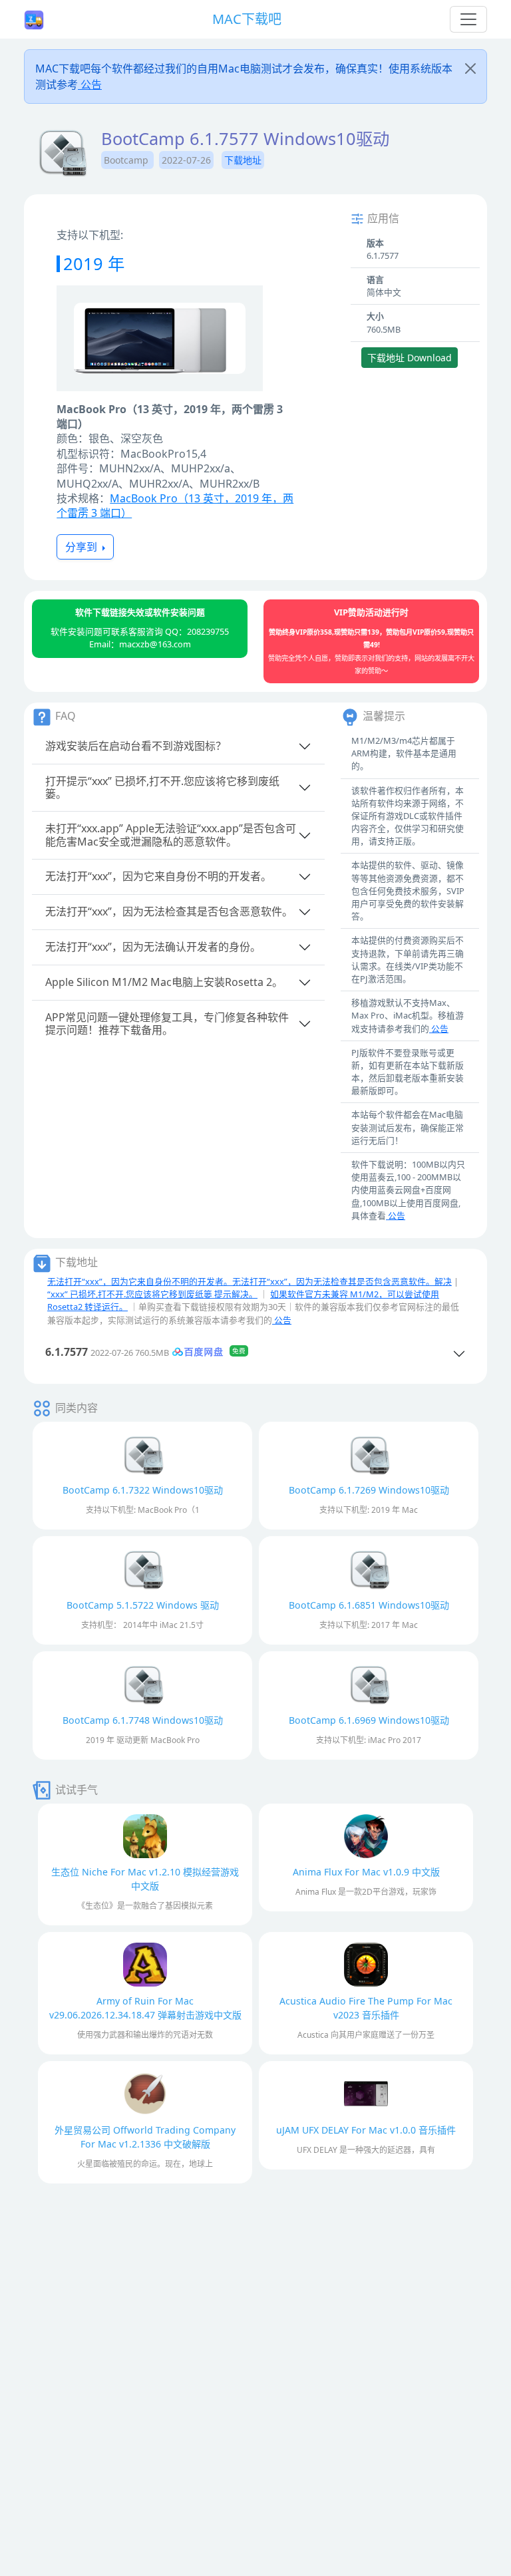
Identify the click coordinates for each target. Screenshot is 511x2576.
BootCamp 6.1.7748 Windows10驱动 (143, 1720)
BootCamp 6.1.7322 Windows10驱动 (143, 1490)
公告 (90, 84)
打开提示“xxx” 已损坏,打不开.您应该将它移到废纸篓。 (162, 787)
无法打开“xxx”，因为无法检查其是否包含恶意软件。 (169, 911)
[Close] (470, 69)
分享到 (83, 547)
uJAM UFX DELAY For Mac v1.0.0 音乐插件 (366, 2130)
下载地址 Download (410, 358)
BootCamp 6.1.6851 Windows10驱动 (369, 1605)
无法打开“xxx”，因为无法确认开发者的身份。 (153, 947)
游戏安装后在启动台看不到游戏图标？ (136, 746)
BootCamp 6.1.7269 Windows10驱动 (369, 1490)
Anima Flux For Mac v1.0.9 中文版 (366, 1872)
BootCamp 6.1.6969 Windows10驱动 (369, 1720)
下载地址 (243, 160)
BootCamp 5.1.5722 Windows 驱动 (143, 1605)
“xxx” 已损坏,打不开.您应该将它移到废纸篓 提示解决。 (152, 1294)
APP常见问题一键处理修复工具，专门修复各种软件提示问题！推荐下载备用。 (167, 1024)
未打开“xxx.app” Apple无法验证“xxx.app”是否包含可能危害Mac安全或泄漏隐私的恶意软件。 (171, 835)
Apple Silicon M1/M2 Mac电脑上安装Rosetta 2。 (164, 982)
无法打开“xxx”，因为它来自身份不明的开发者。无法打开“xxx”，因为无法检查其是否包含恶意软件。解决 (250, 1281)
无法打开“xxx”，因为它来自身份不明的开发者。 (158, 876)
